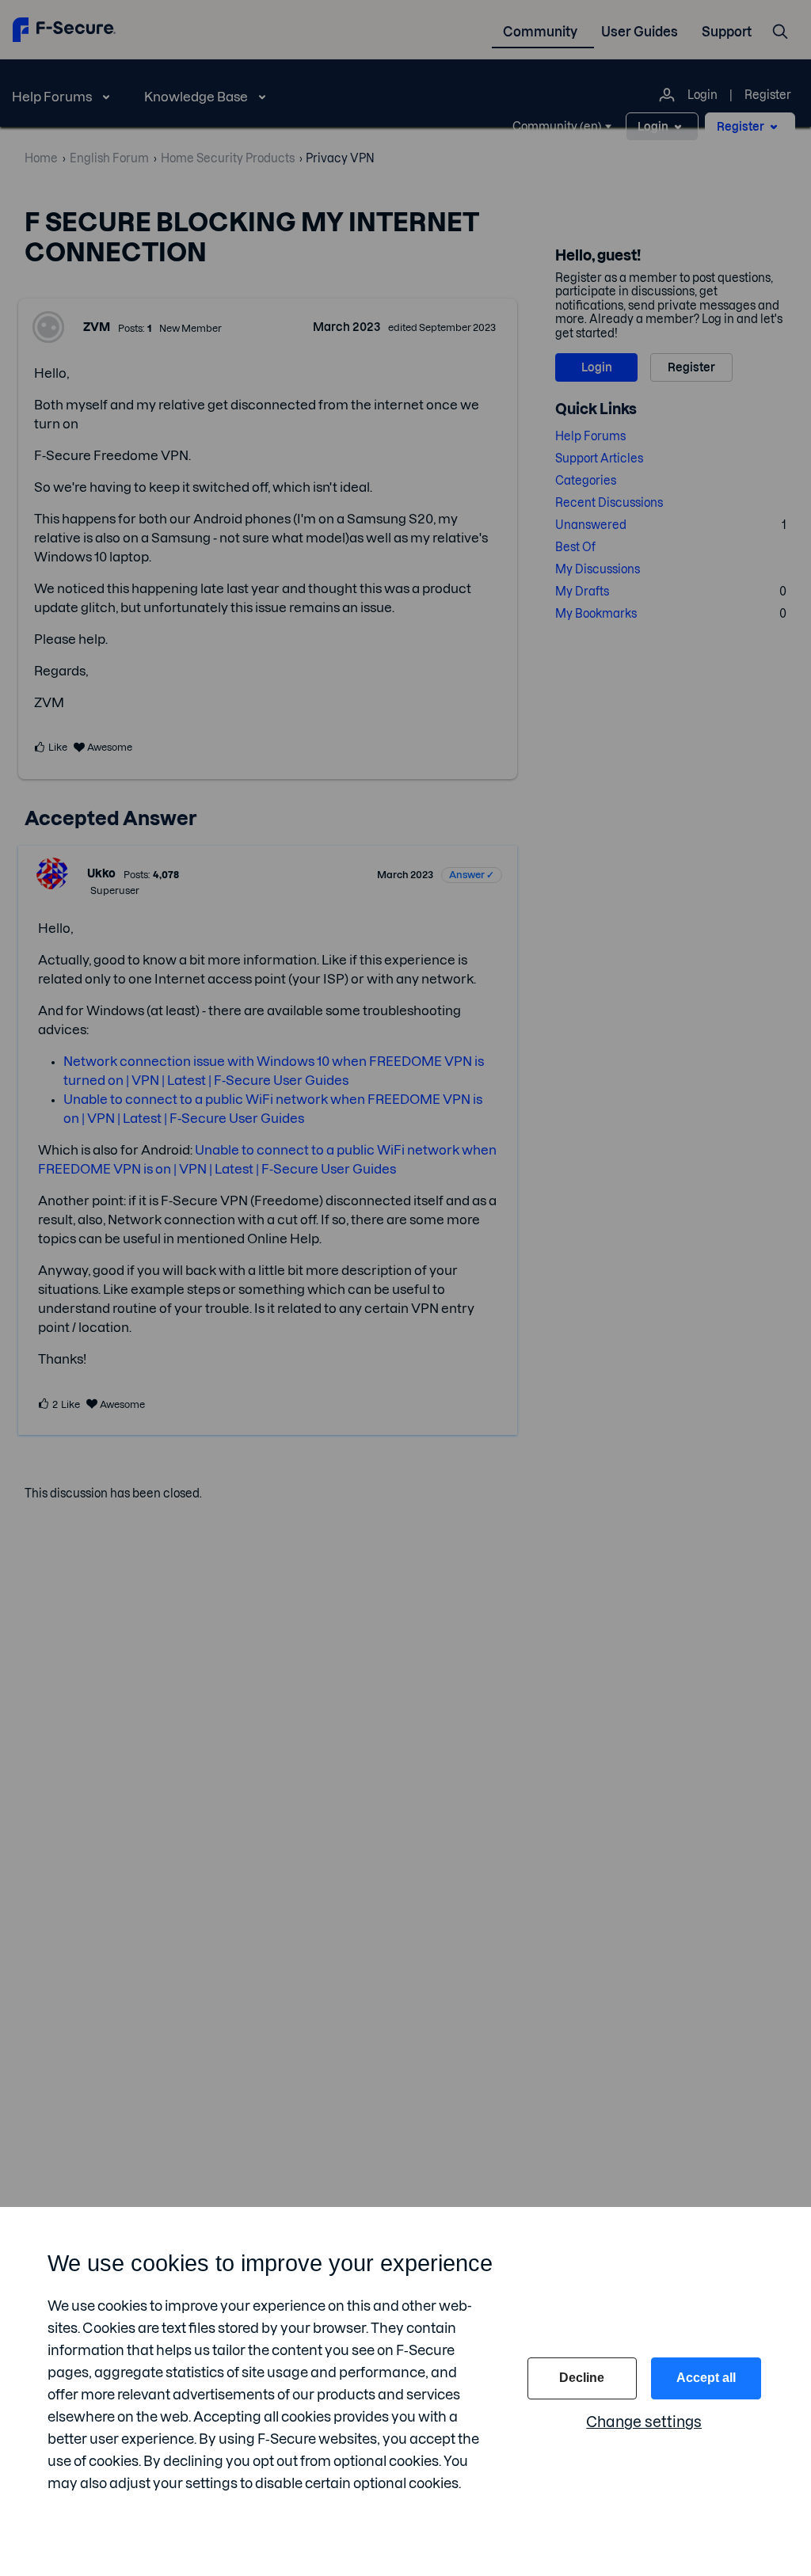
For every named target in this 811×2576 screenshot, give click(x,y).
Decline (582, 2378)
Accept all (706, 2378)
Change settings (644, 2422)
